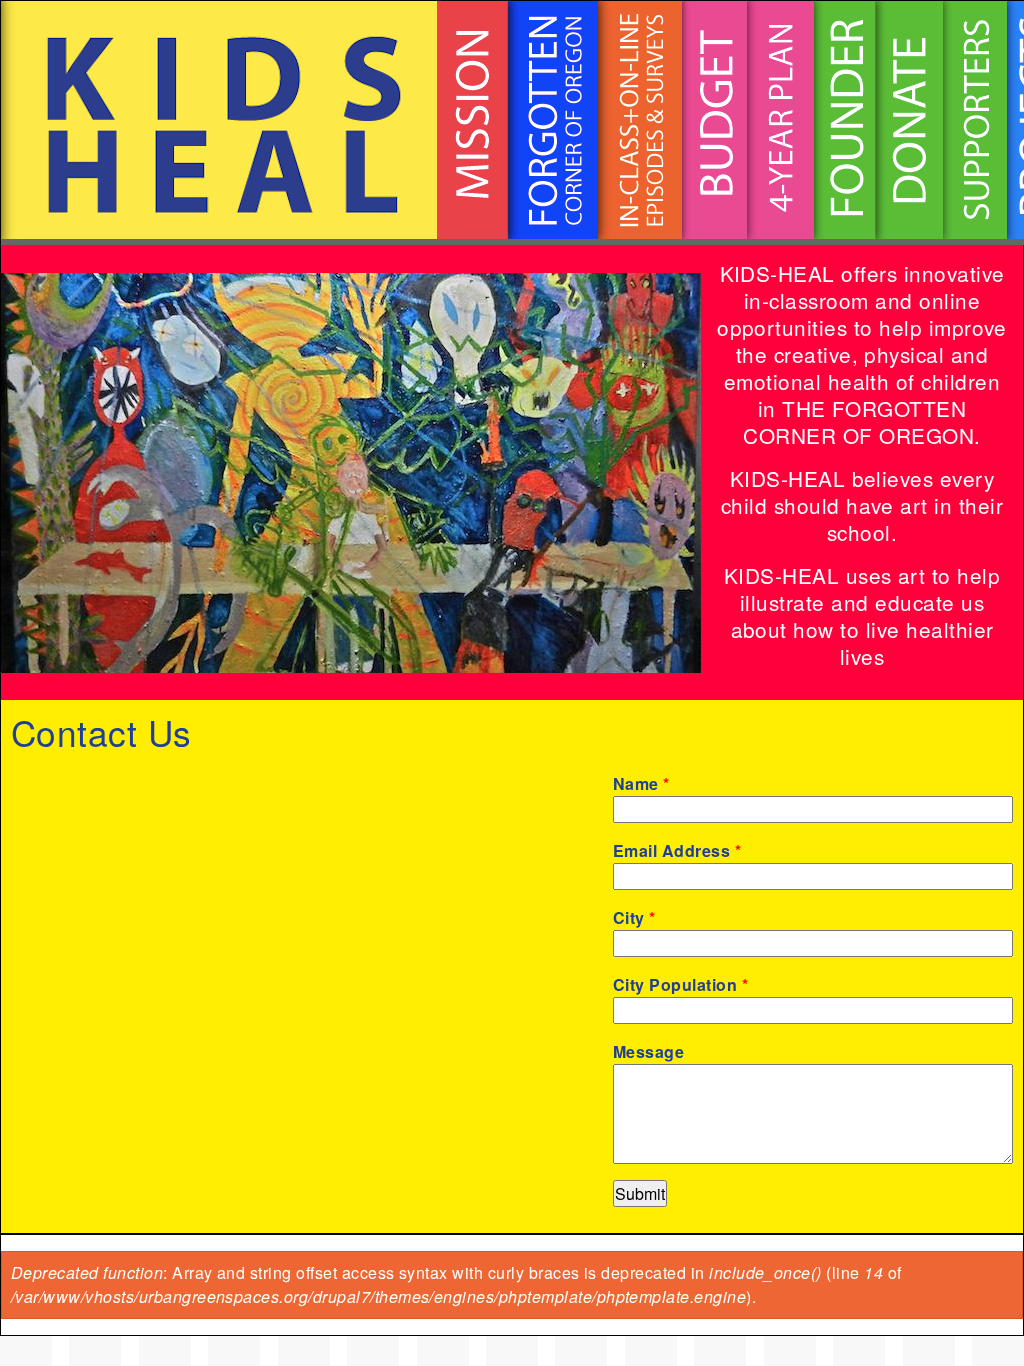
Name (641, 783)
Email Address (677, 850)
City (634, 917)
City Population (680, 984)
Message (648, 1051)
